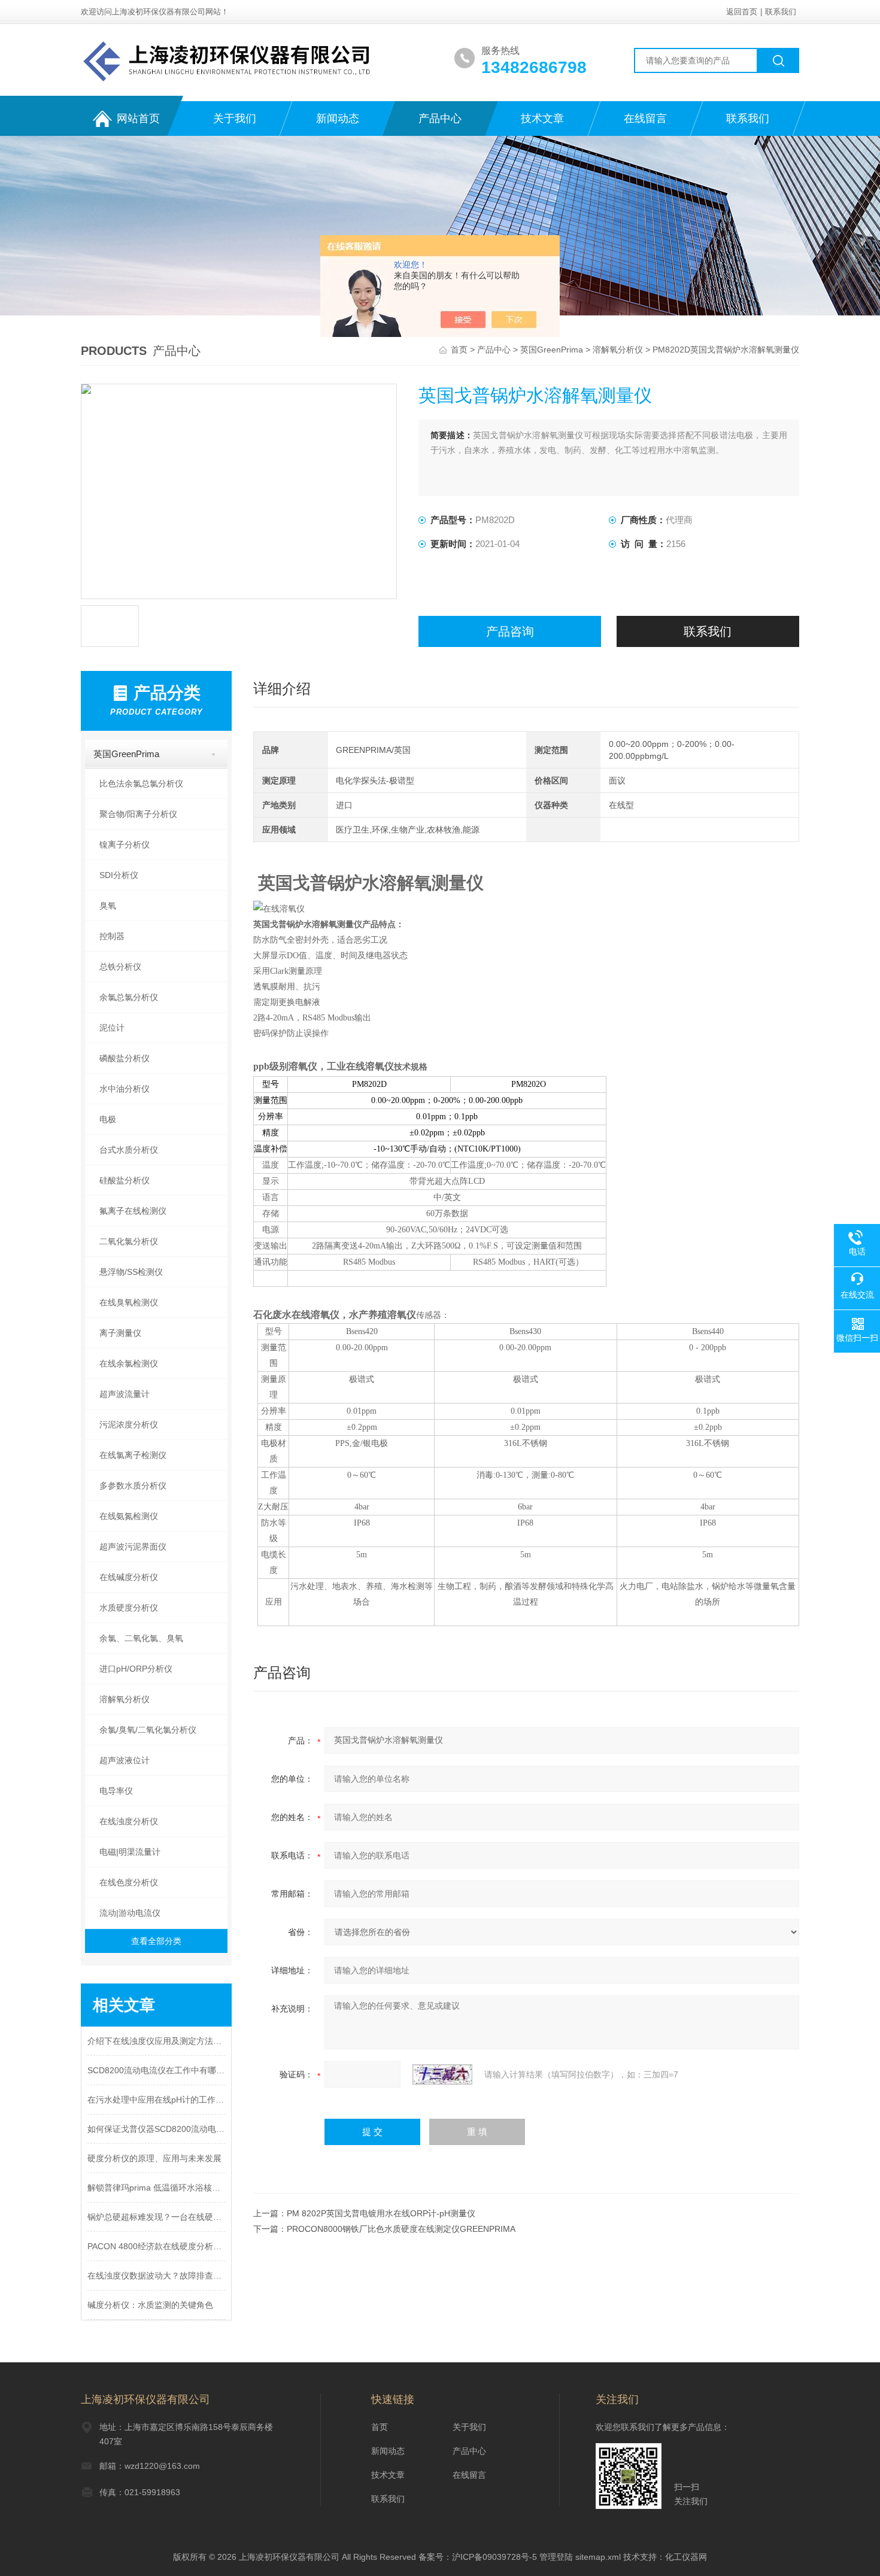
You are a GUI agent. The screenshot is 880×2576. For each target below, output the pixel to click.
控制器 (112, 936)
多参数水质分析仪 (133, 1486)
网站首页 (138, 119)
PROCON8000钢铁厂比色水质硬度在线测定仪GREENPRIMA (401, 2229)
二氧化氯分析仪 (129, 1241)
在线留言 (645, 119)
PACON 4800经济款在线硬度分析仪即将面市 (156, 2246)
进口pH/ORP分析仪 (136, 1669)
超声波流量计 (125, 1394)
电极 (108, 1119)
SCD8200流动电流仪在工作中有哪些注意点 (156, 2070)
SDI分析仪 (119, 875)
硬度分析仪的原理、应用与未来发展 (154, 2158)
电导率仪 (116, 1791)
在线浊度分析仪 (129, 1821)
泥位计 (112, 1028)
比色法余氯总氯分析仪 (141, 783)
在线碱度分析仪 (129, 1577)
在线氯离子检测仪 (133, 1455)
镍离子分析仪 (125, 845)
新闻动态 (338, 119)
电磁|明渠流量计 (130, 1852)
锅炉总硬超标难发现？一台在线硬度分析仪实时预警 (156, 2217)
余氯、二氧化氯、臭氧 (141, 1638)
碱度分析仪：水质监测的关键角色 (150, 2305)
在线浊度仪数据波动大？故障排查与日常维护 (156, 2276)
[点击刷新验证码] (442, 2074)
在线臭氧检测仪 (129, 1302)
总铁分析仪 (120, 967)
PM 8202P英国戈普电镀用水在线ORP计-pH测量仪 (381, 2213)
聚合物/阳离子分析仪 (138, 814)
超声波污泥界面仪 (133, 1547)
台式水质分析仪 (129, 1150)
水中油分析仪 (125, 1089)
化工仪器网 (686, 2557)
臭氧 (108, 906)
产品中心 (440, 119)
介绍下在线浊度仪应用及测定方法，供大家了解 (156, 2041)
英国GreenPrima (552, 350)
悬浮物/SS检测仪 (131, 1272)
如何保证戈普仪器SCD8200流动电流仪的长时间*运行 (156, 2129)
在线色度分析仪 (129, 1882)
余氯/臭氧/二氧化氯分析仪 (148, 1730)
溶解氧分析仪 (618, 350)
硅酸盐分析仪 (125, 1180)
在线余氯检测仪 (129, 1363)
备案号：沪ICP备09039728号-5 (478, 2557)
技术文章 (542, 119)
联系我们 (781, 12)
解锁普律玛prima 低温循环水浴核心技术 (156, 2188)
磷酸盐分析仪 (125, 1058)
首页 (460, 350)
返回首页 (742, 12)
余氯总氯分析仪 (129, 997)
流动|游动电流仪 (130, 1913)
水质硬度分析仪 (129, 1608)
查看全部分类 (156, 1941)
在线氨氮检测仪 (129, 1516)
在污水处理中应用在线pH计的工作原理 (156, 2100)
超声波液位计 (125, 1760)
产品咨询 (510, 631)
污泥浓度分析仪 (129, 1424)
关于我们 (235, 119)
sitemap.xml (598, 2557)
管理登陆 (556, 2557)
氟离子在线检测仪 (133, 1211)
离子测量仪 (120, 1333)
